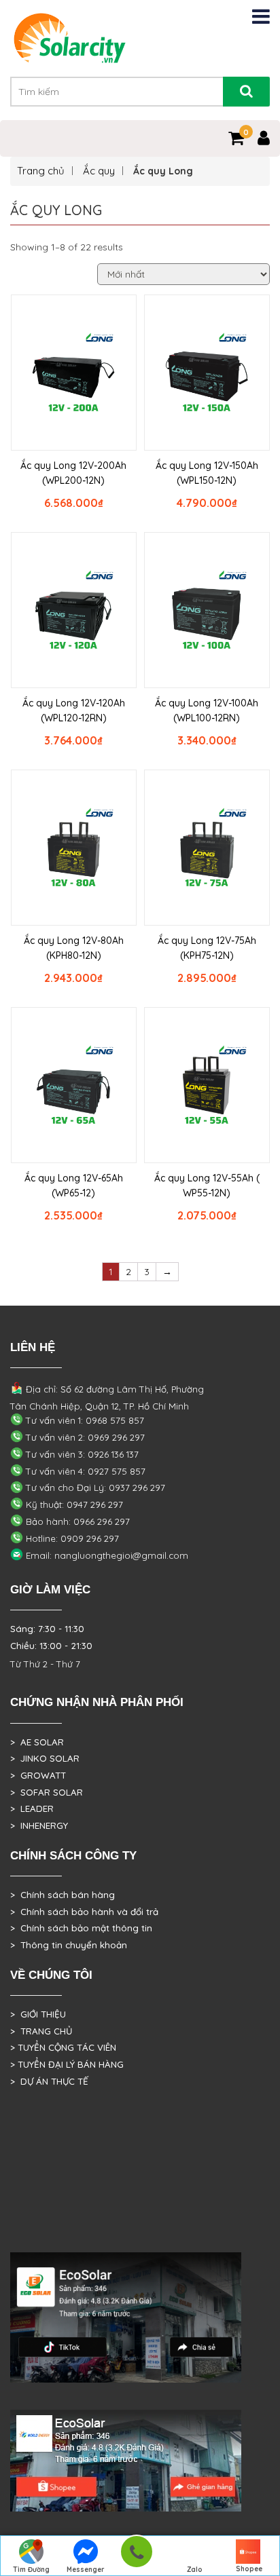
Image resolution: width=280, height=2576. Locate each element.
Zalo (195, 2570)
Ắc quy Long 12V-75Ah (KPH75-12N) (207, 948)
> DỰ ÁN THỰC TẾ (49, 2081)
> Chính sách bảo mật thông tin (81, 1928)
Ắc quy (99, 171)
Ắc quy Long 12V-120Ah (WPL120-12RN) (74, 711)
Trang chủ (41, 171)
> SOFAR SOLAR (47, 1792)
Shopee (249, 2569)
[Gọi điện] (136, 2556)
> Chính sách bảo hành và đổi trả (84, 1912)
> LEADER (32, 1808)
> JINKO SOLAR (45, 1758)
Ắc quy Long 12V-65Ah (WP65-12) (74, 1186)
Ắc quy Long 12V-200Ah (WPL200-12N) (73, 473)
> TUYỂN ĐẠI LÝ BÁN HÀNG (67, 2064)
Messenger (86, 2570)
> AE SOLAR (37, 1742)
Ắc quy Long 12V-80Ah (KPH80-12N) (74, 948)
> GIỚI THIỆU (38, 2014)
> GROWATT (38, 1775)
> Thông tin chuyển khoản (69, 1945)
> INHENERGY (39, 1825)
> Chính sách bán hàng (63, 1895)
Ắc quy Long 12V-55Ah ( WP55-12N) (207, 1186)
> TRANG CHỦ (41, 2031)
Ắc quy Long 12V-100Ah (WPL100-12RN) (207, 711)
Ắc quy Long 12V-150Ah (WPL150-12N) (207, 473)
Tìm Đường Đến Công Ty (32, 2571)
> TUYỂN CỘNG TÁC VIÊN (63, 2047)
